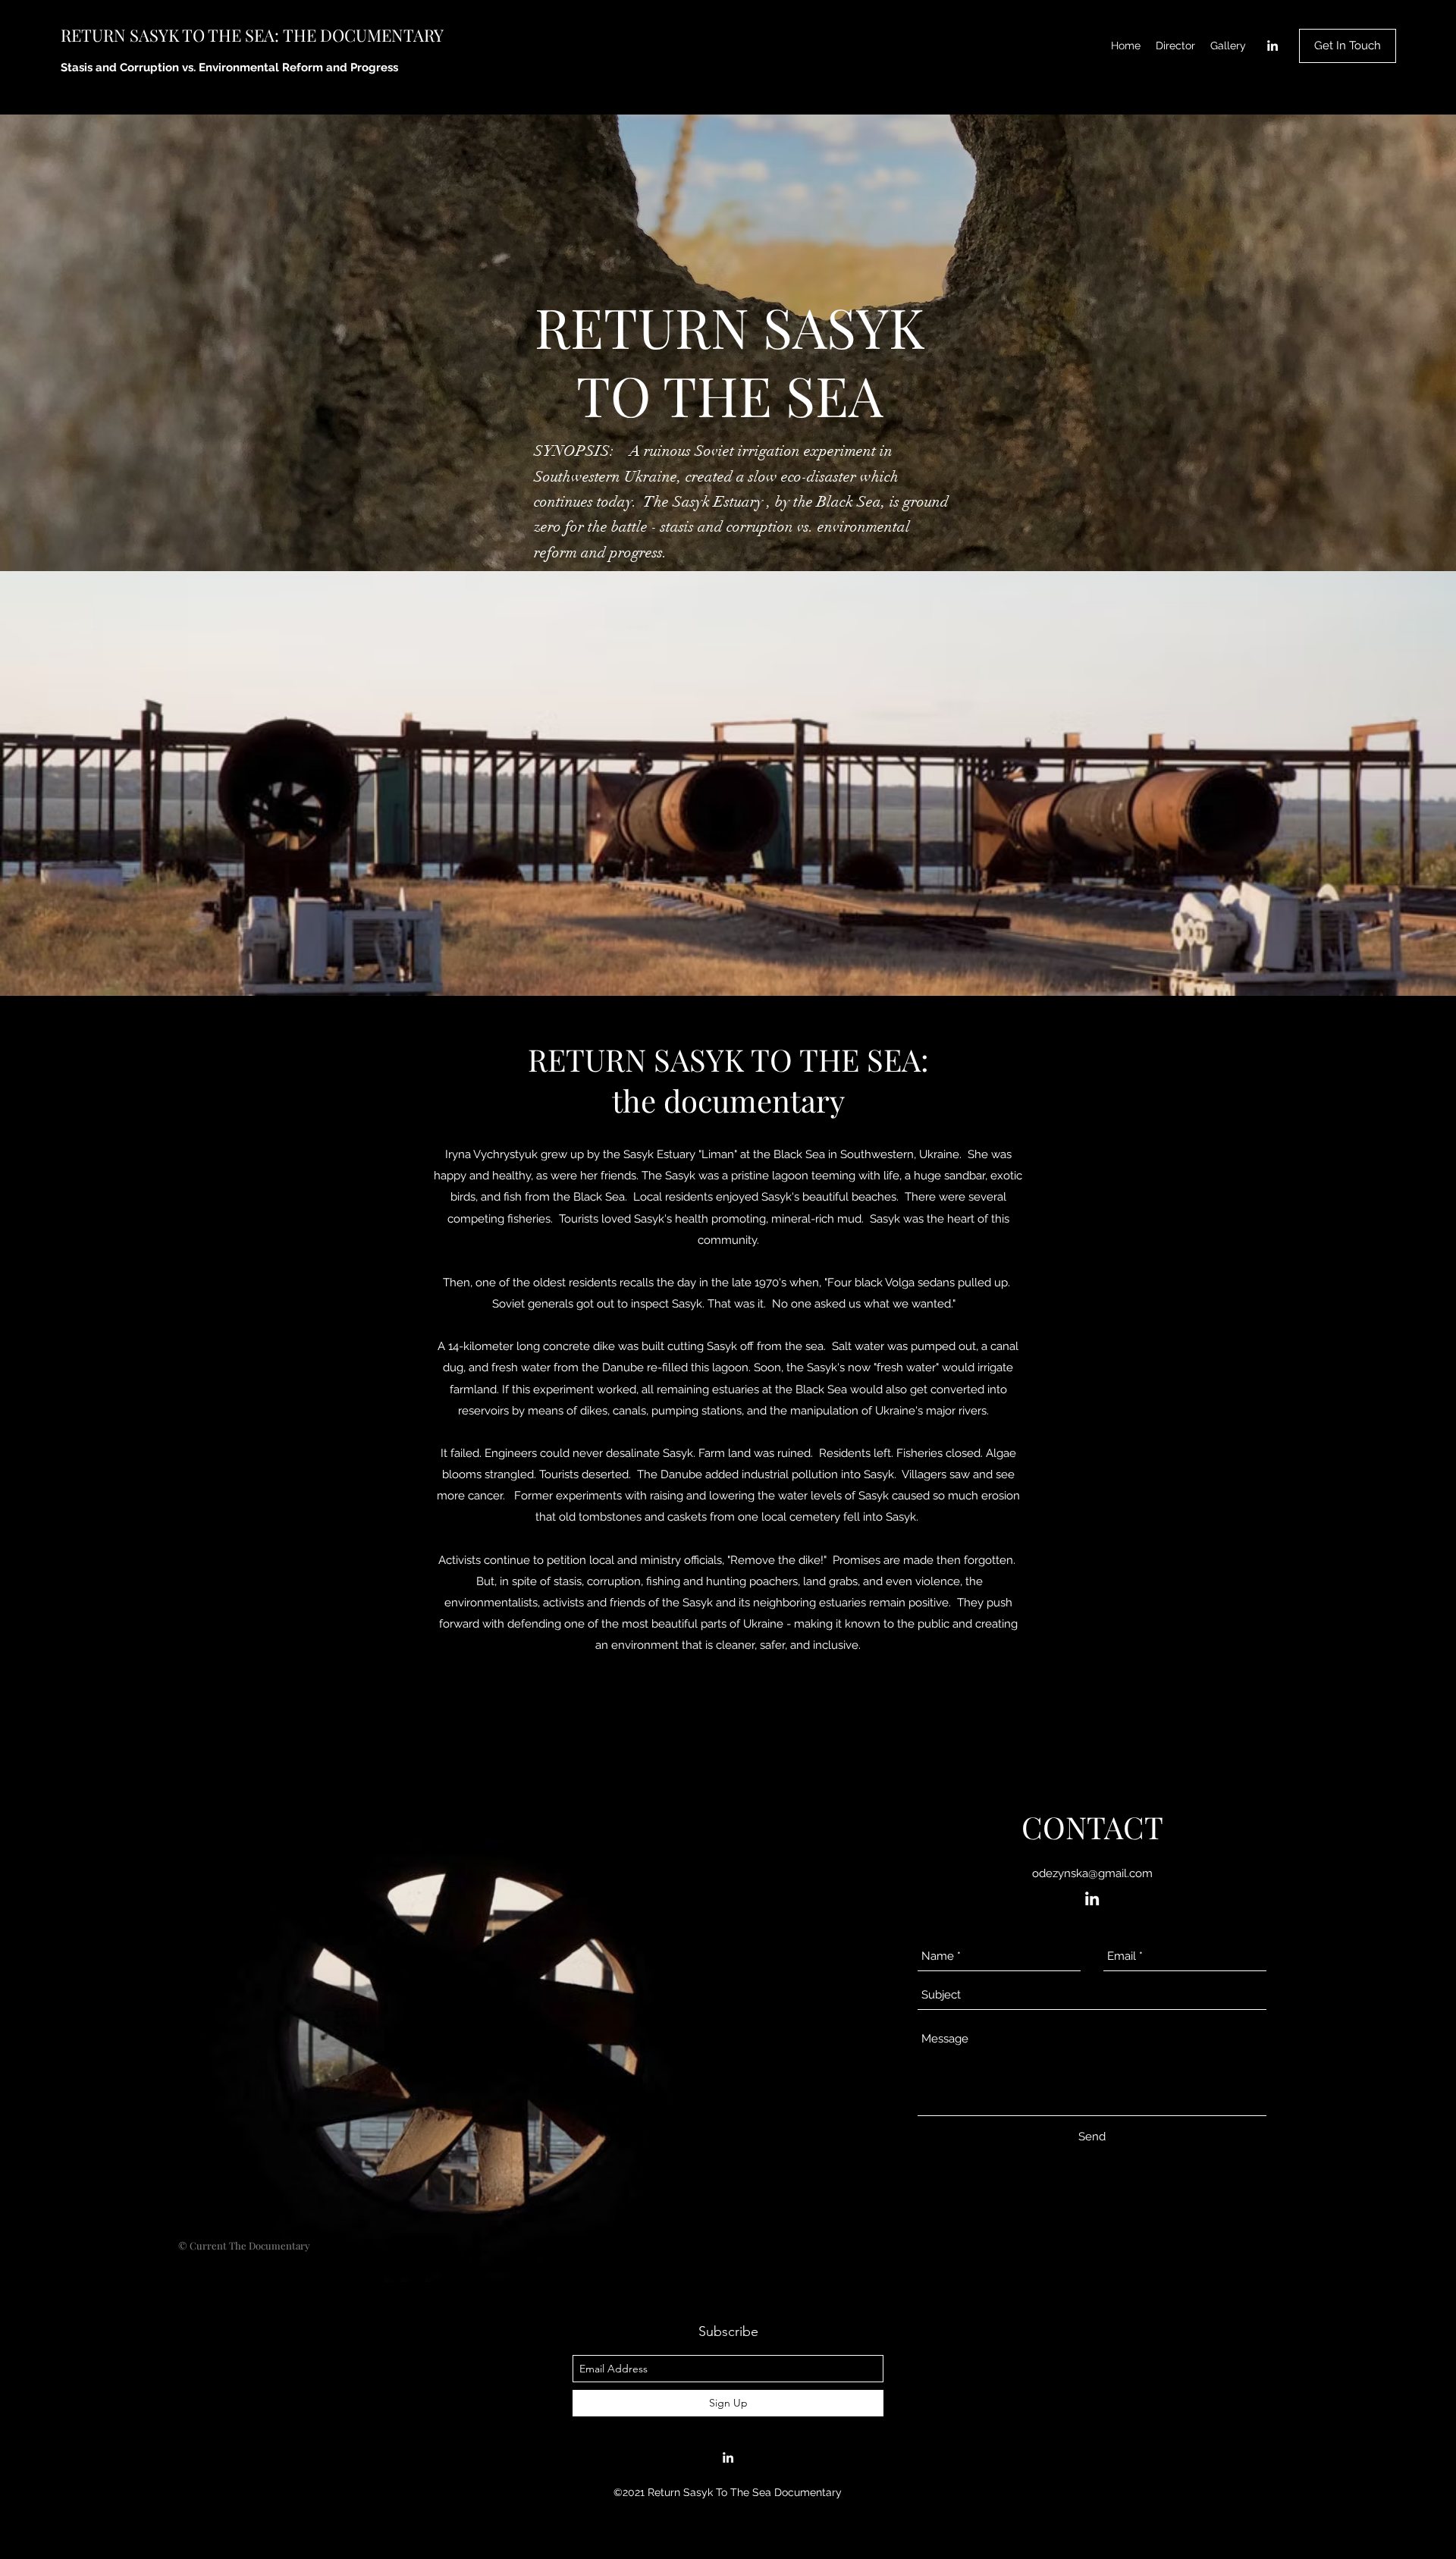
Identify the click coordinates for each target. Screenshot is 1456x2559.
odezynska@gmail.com (1092, 1873)
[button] (1348, 46)
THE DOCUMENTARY (363, 35)
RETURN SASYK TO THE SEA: (172, 35)
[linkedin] (1272, 46)
